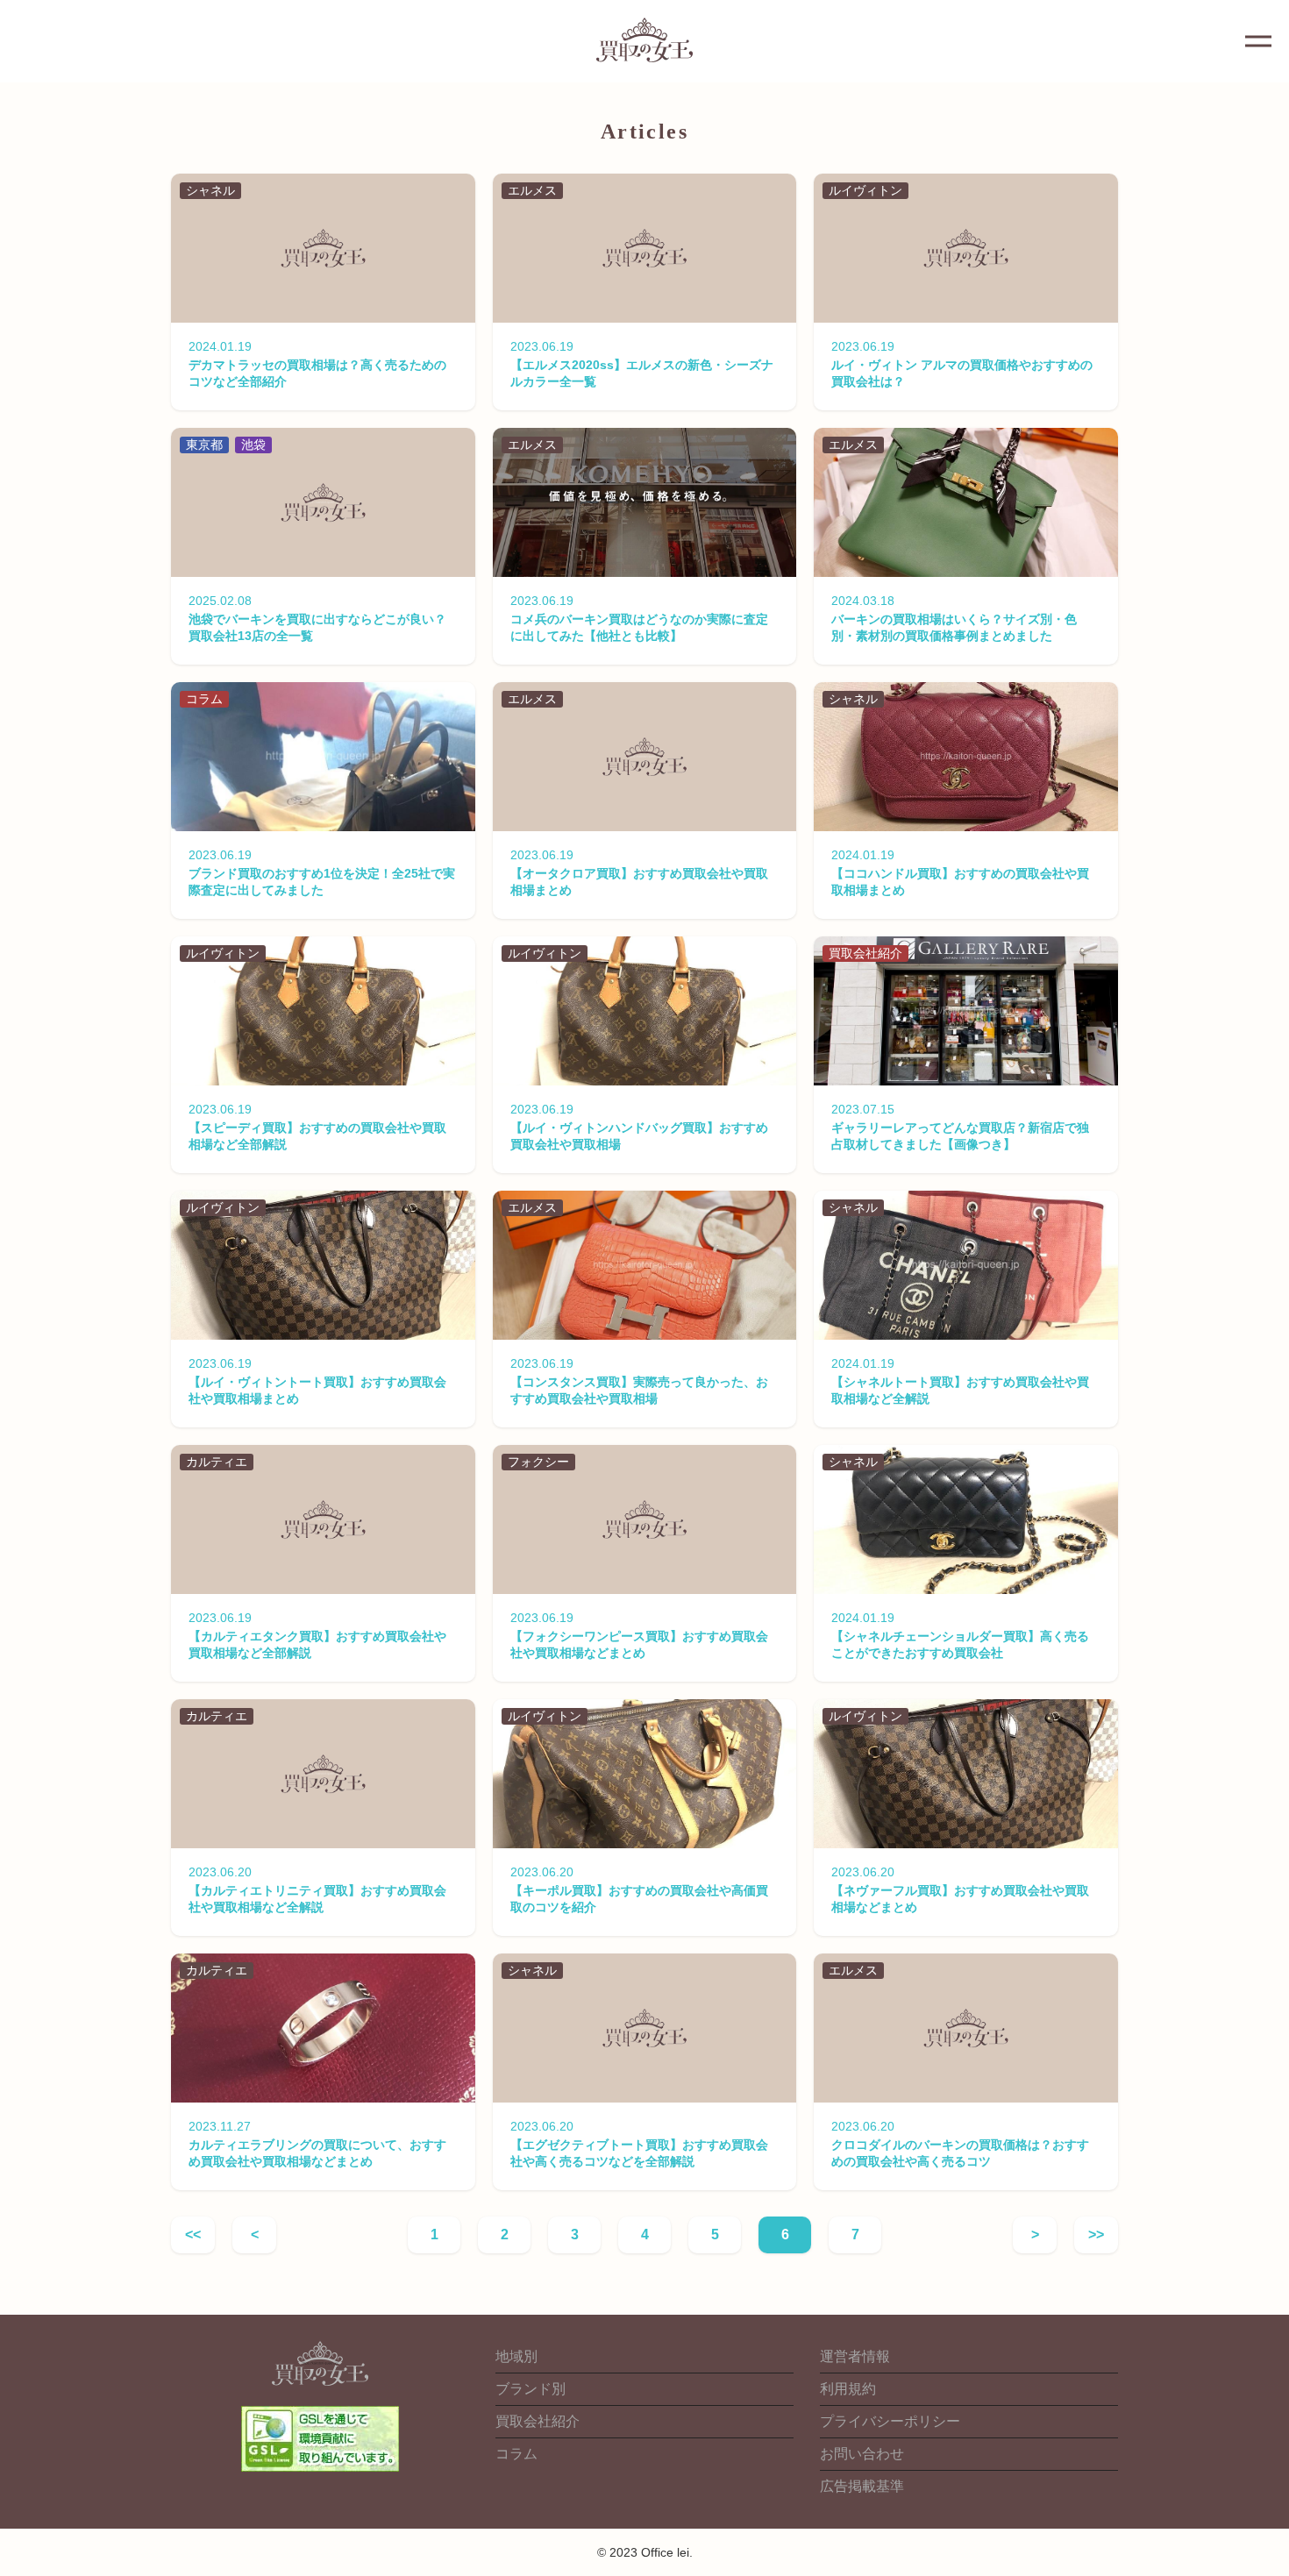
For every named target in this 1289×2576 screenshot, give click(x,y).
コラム (516, 2454)
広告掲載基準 (862, 2486)
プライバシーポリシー (890, 2421)
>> (1096, 2234)
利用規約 (848, 2389)
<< (193, 2234)
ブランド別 (531, 2389)
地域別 (516, 2356)
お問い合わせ (862, 2454)
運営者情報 (855, 2356)
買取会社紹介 (538, 2421)
